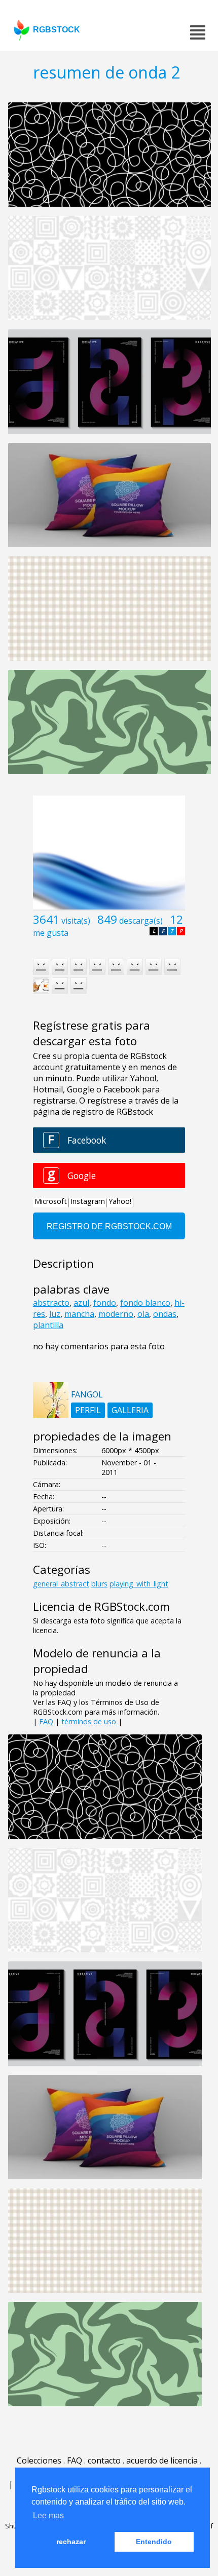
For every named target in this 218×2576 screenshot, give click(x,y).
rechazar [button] (71, 2542)
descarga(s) (141, 921)
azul (81, 1303)
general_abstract (61, 1584)
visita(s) (76, 921)
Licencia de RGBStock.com (101, 1606)
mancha (79, 1314)
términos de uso (89, 1721)
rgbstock (57, 30)
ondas (165, 1314)
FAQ (46, 1721)
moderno (116, 1314)
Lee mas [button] (48, 2515)
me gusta (51, 933)
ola (143, 1314)
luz (55, 1314)
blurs (99, 1584)
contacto (104, 2460)
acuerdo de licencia (162, 2460)
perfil (88, 1410)
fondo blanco (145, 1303)
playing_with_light (139, 1584)
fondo (105, 1303)
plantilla (48, 1325)
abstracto (51, 1303)
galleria (130, 1410)
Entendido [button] (154, 2542)
